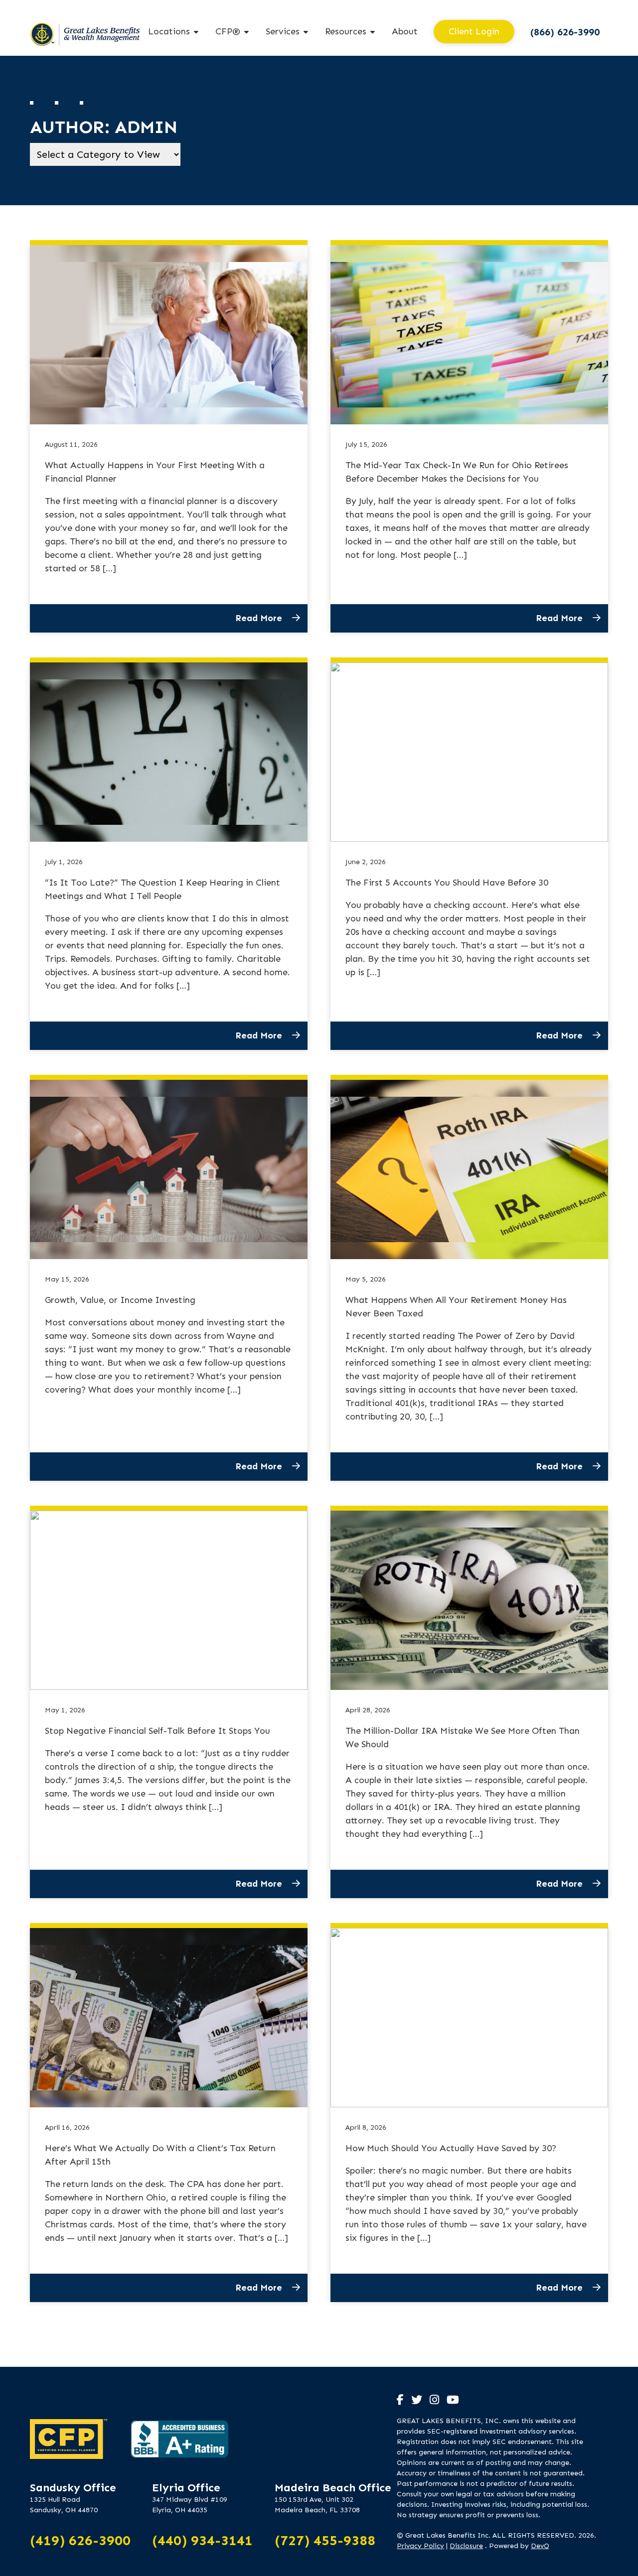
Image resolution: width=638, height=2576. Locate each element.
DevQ (540, 2546)
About (405, 31)
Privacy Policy (420, 2546)
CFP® (228, 31)
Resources (346, 31)
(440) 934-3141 (202, 2540)
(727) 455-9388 (325, 2540)
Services (283, 31)
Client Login (474, 31)
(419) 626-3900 (80, 2540)
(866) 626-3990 (565, 32)
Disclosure (466, 2546)
